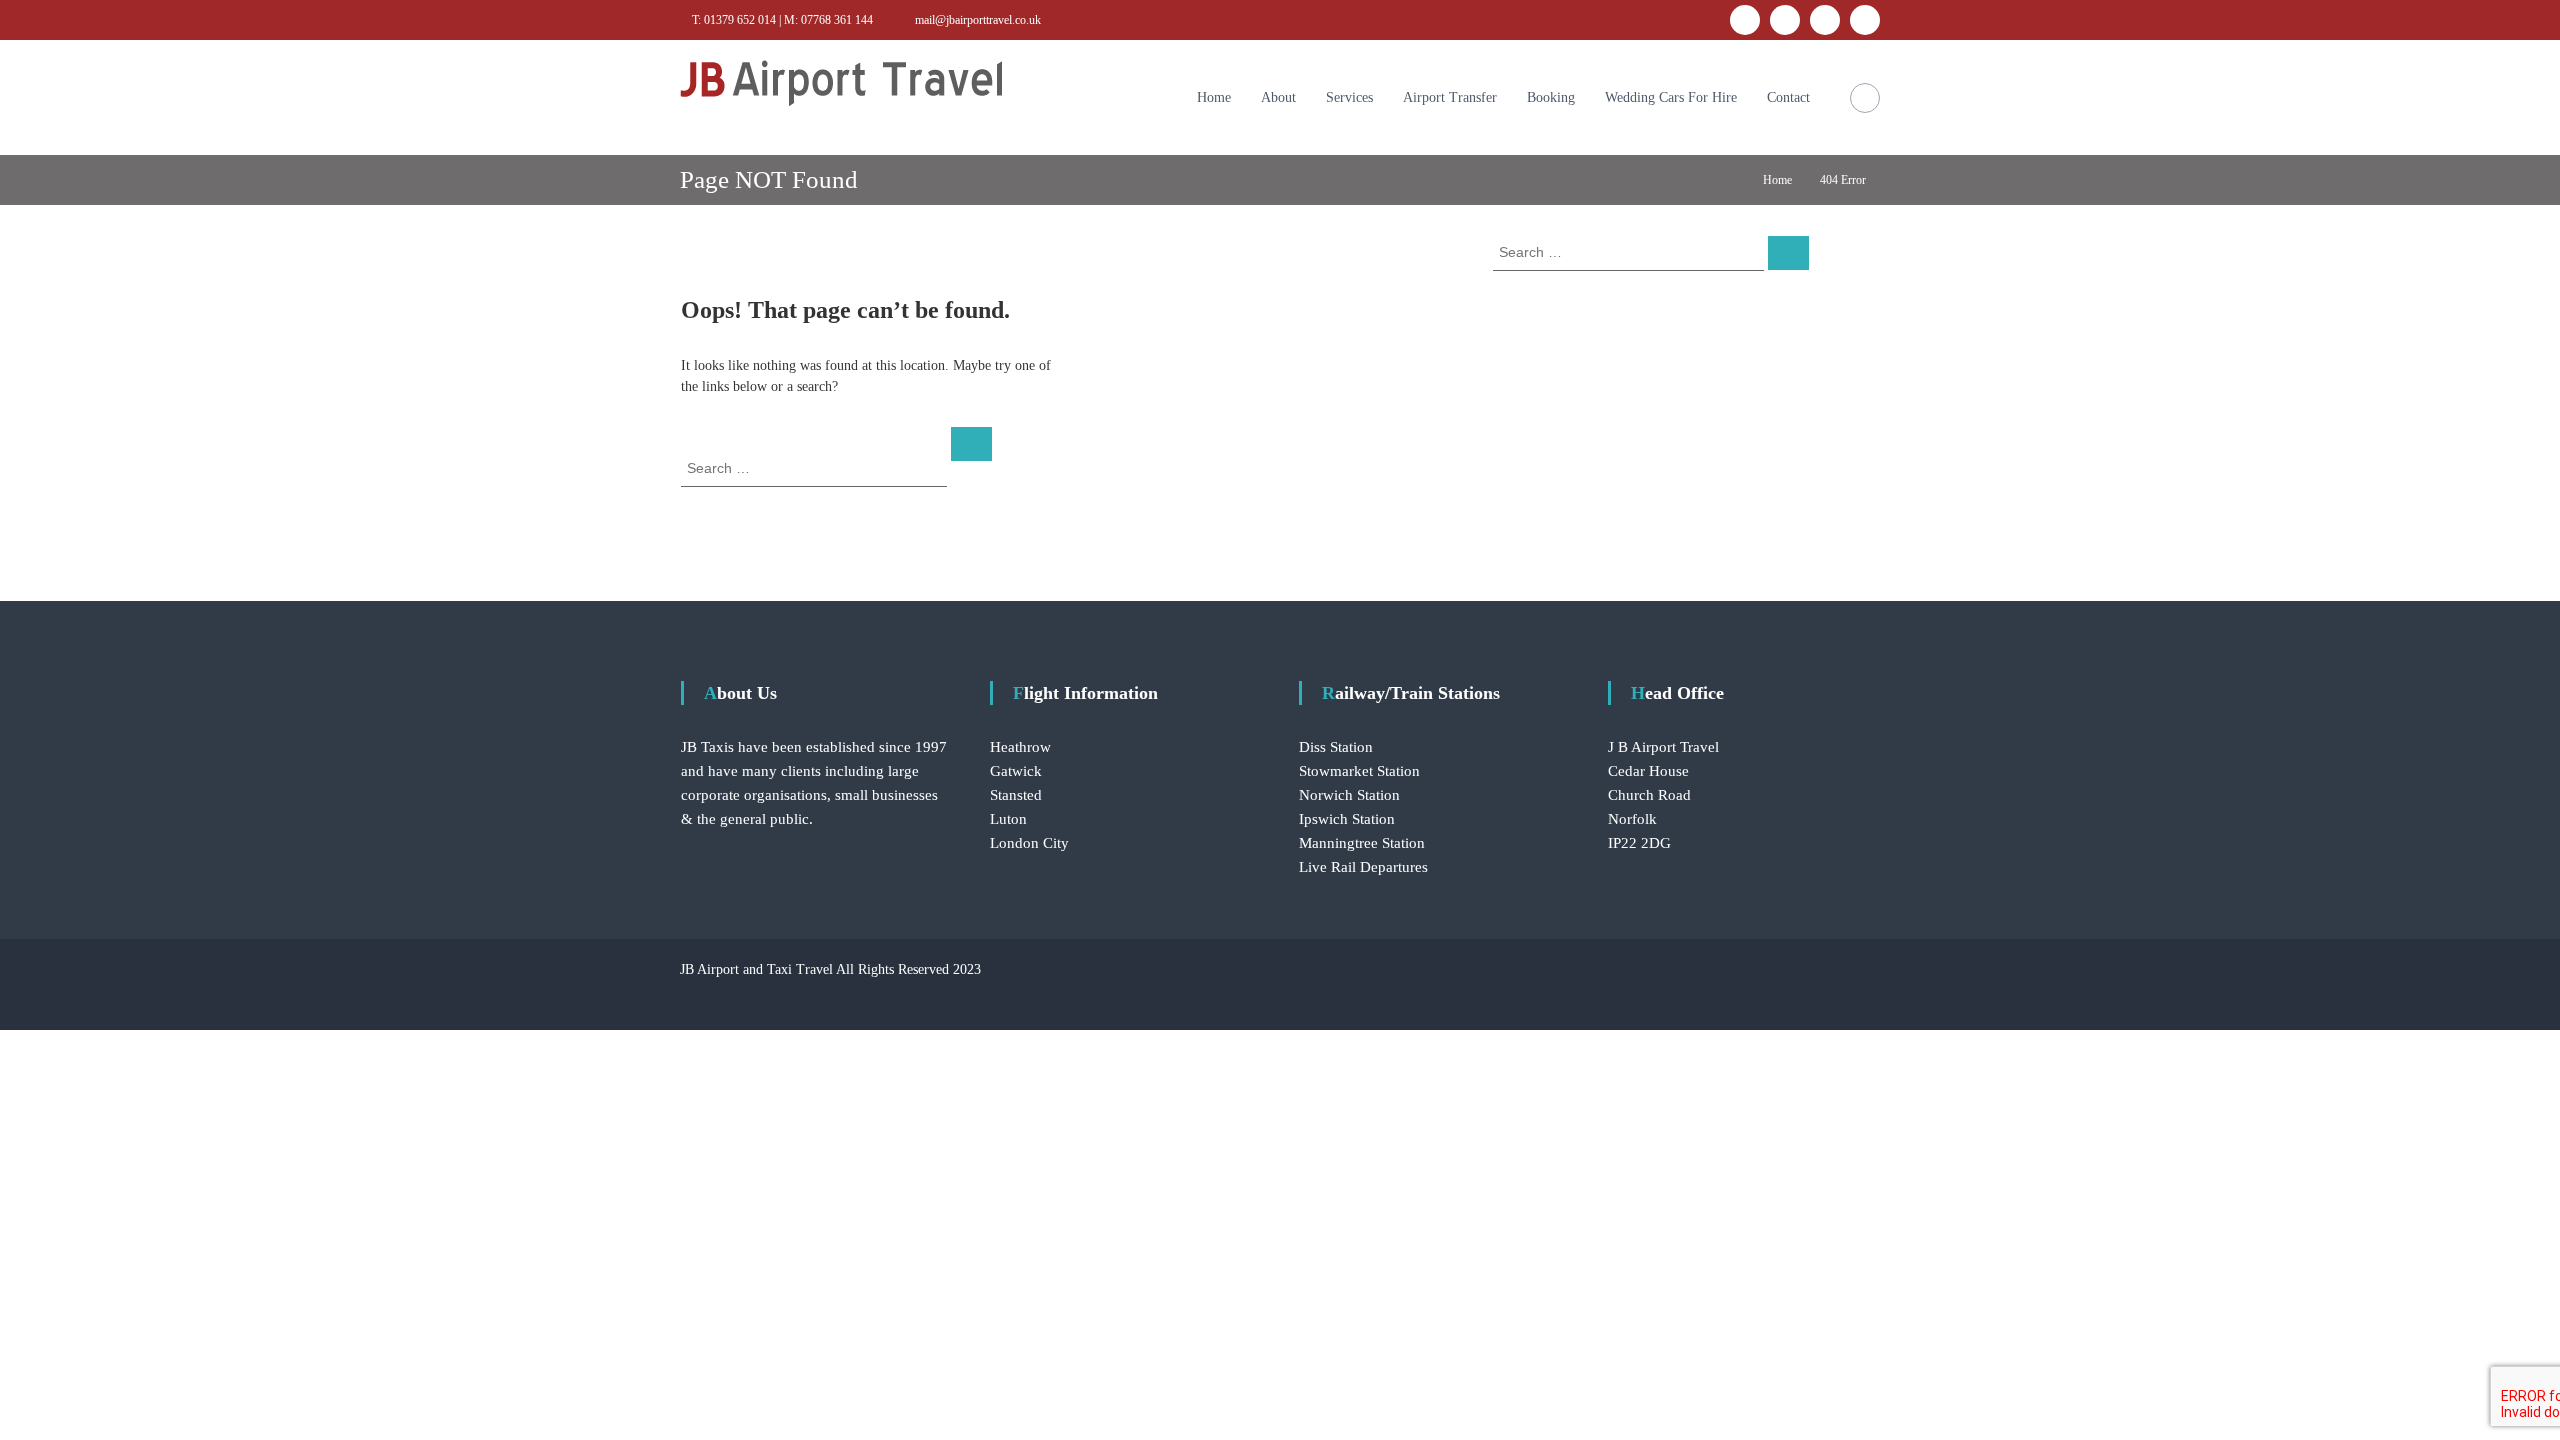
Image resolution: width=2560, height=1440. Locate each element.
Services (1349, 97)
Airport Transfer (1450, 97)
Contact (1788, 97)
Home (1214, 97)
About (1278, 97)
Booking (1551, 97)
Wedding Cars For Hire (1671, 97)
